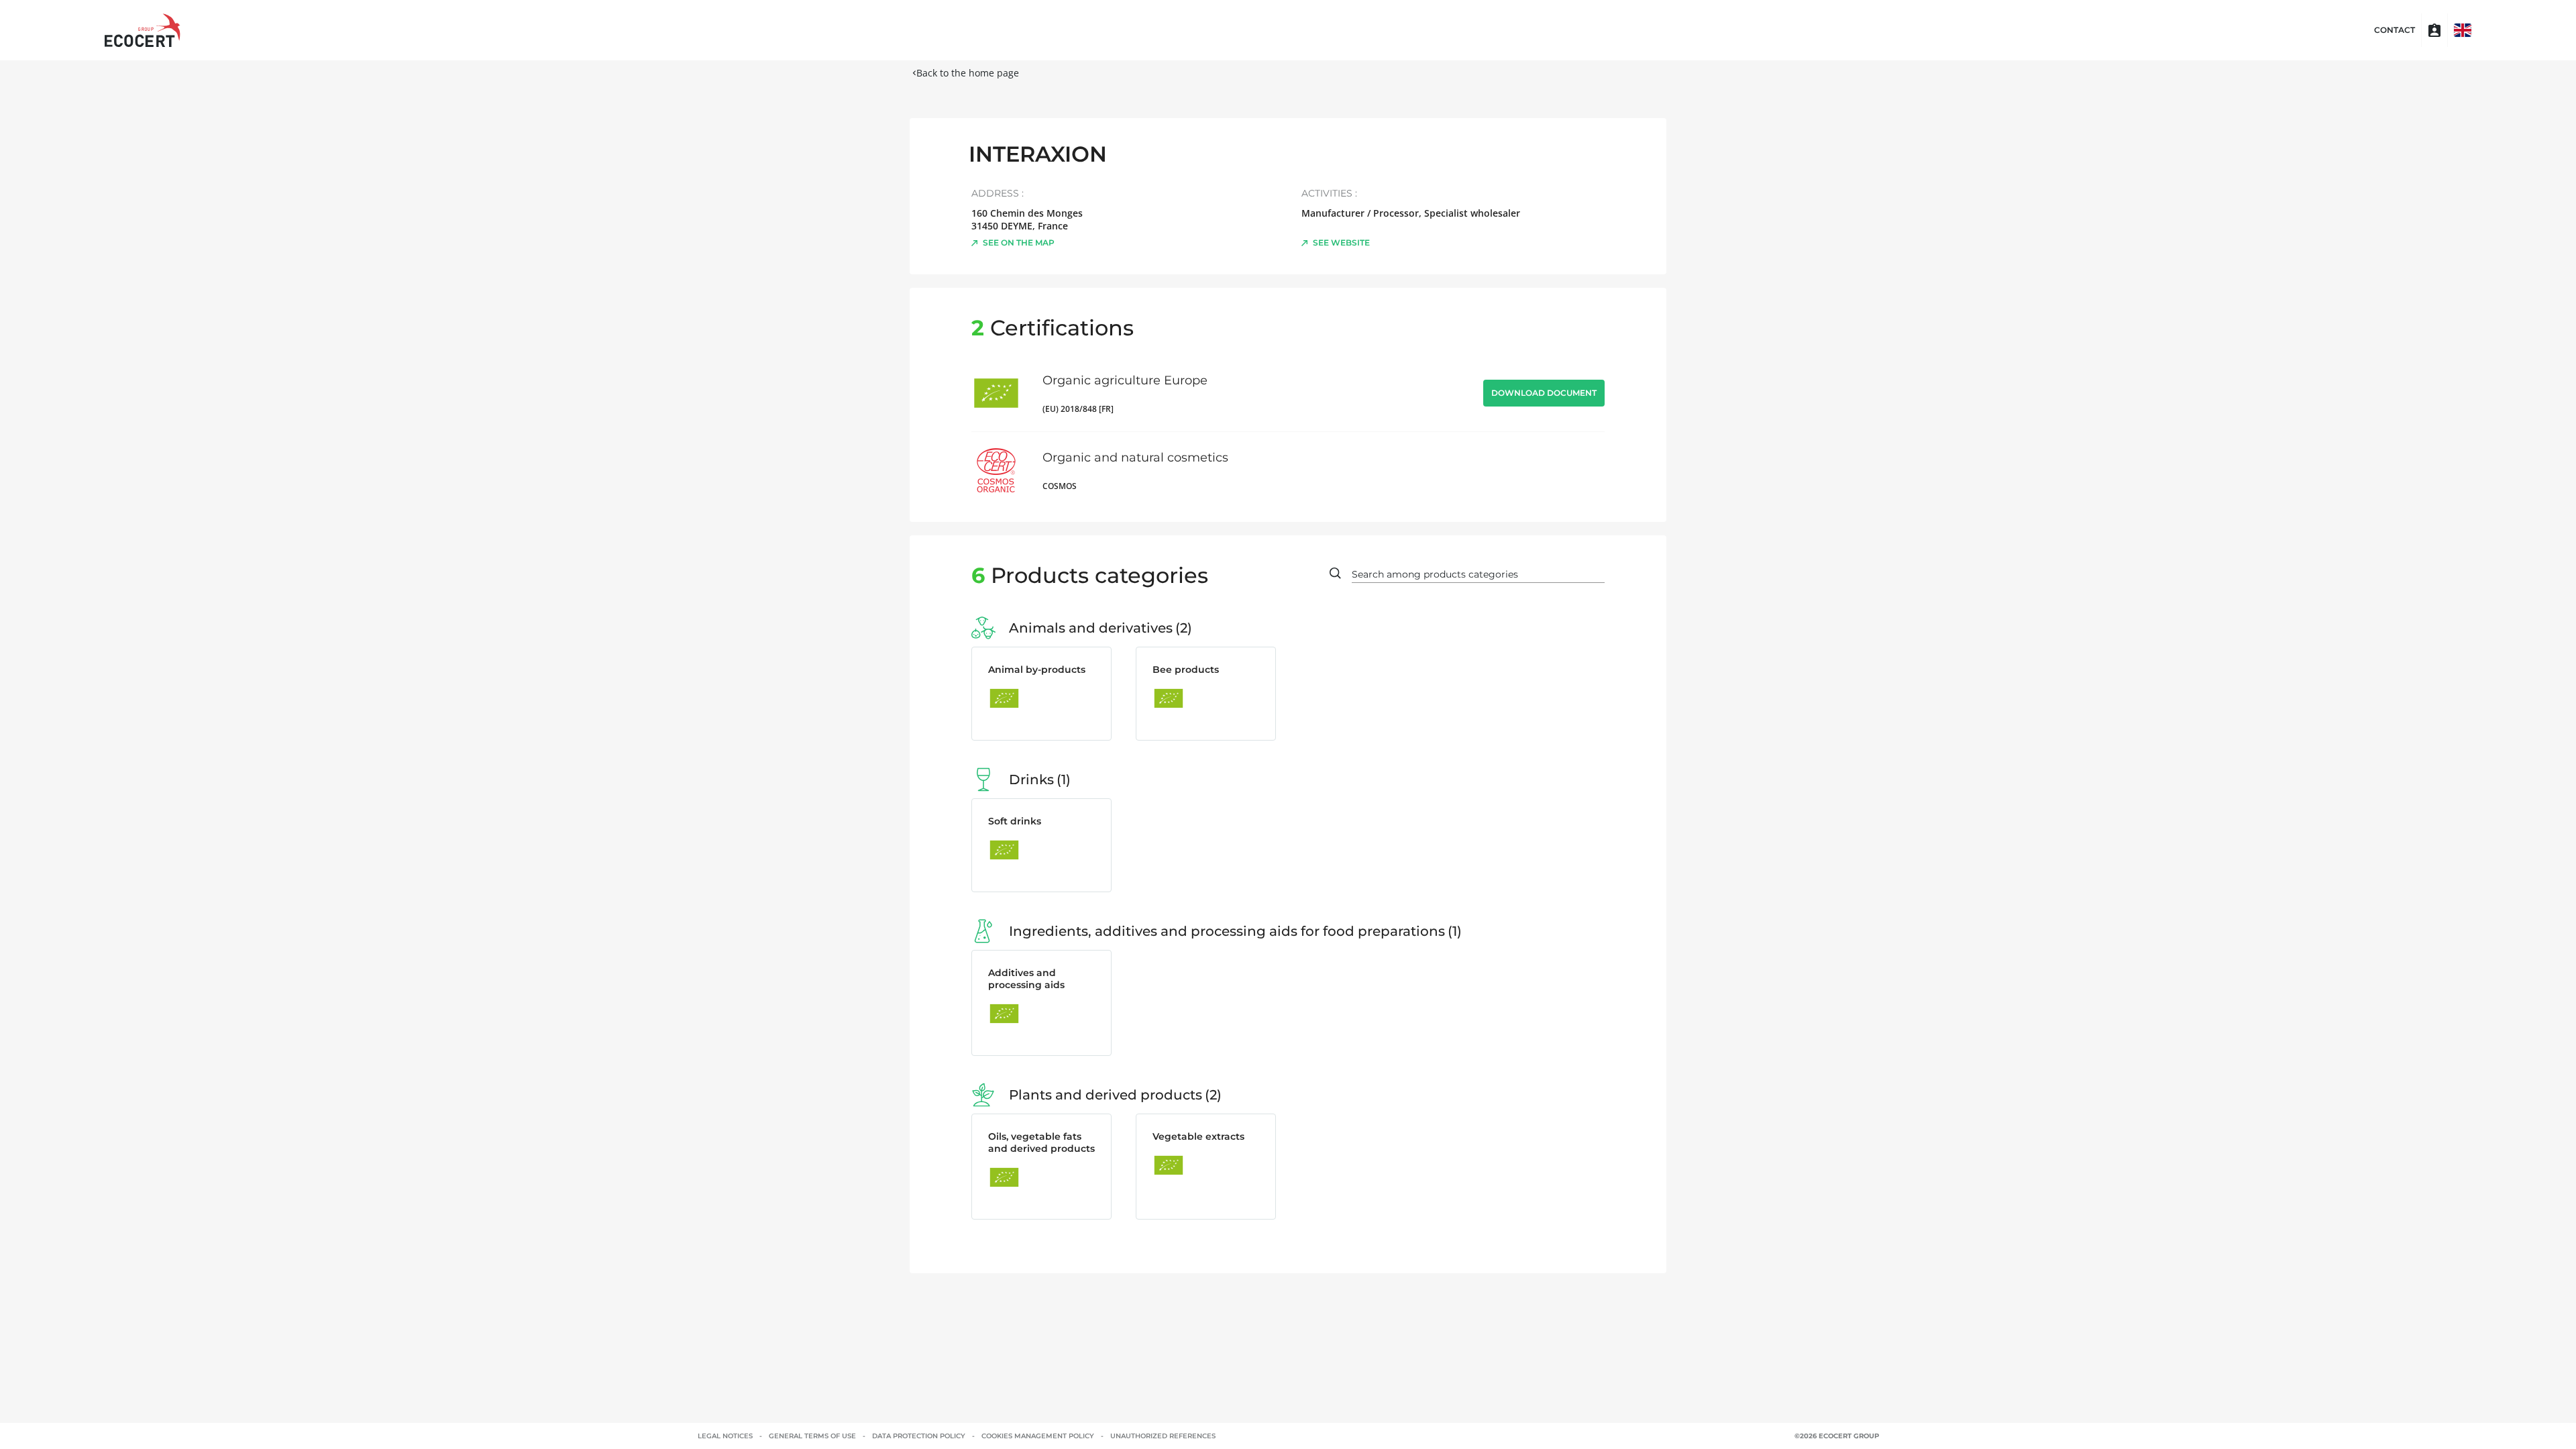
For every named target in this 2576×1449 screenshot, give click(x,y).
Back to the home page (968, 73)
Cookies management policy (1038, 1436)
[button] (2463, 30)
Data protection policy (919, 1436)
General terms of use (812, 1436)
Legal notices (725, 1436)
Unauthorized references (1163, 1436)
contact (2395, 30)
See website (1341, 243)
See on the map (1019, 243)
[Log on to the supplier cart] (2434, 30)
